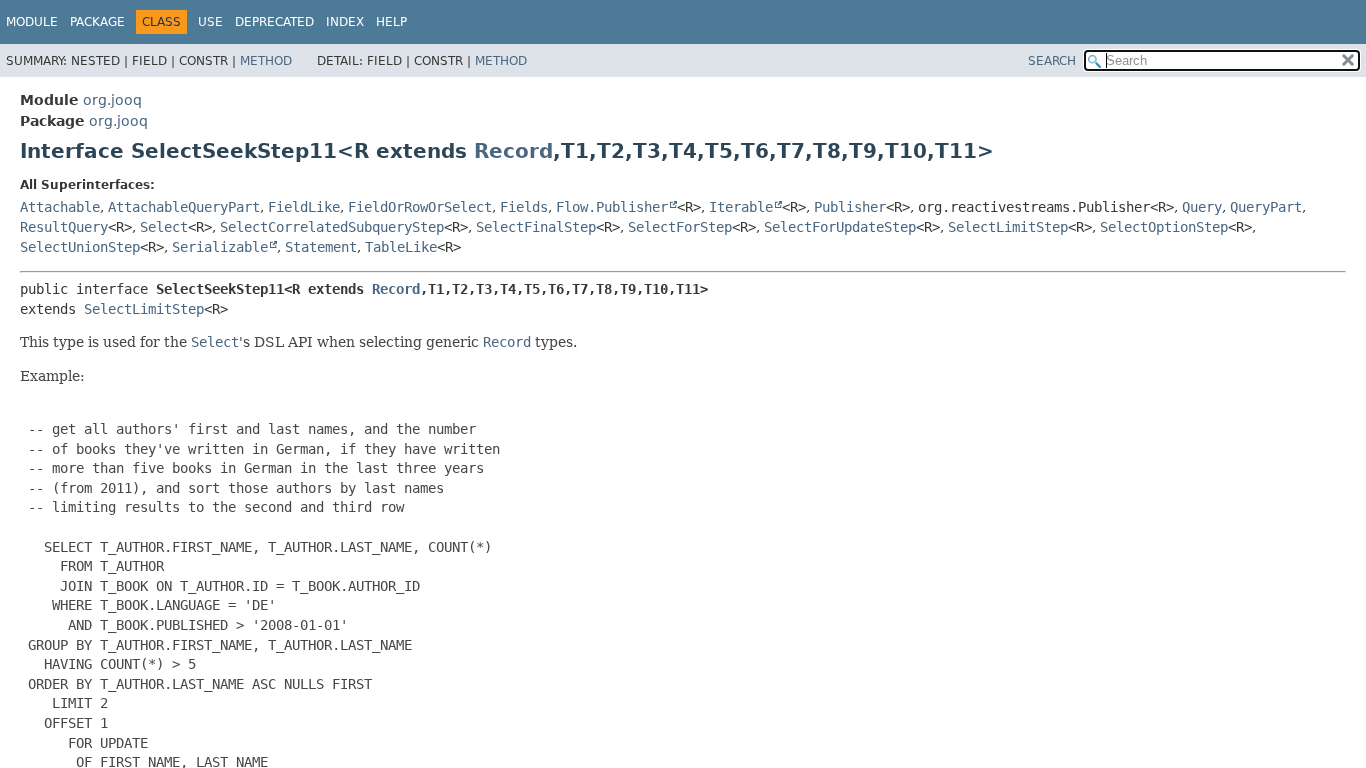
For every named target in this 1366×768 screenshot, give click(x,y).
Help (391, 22)
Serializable (220, 247)
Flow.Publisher (612, 207)
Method (266, 61)
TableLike (401, 247)
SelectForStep (680, 227)
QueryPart (1266, 207)
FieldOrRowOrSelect (420, 207)
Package (97, 22)
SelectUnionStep (80, 247)
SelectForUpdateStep (840, 227)
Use (210, 22)
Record (513, 151)
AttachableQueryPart (184, 207)
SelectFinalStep (536, 227)
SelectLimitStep (1008, 227)
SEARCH (1052, 61)
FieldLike (304, 207)
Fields (524, 207)
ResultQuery (64, 227)
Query (1202, 207)
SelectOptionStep (1164, 227)
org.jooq (112, 100)
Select (164, 227)
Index (345, 22)
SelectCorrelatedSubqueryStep (332, 227)
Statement (321, 247)
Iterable (741, 207)
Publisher (850, 207)
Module (32, 22)
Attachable (60, 207)
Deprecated (274, 22)
